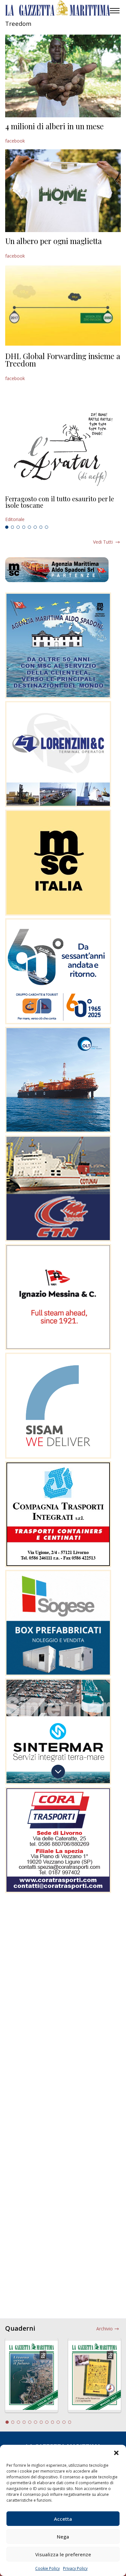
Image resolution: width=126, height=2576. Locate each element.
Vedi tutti (103, 542)
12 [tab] (70, 2422)
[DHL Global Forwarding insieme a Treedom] (63, 306)
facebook (15, 141)
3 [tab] (18, 527)
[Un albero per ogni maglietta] (63, 191)
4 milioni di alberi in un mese (54, 126)
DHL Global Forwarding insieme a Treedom (63, 360)
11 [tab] (64, 2422)
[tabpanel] (63, 509)
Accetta (63, 2519)
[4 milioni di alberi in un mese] (63, 76)
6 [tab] (35, 527)
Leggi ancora (63, 509)
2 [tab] (13, 527)
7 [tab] (41, 527)
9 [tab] (53, 2422)
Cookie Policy (47, 2568)
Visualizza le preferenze (63, 2554)
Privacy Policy (75, 2568)
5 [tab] (29, 527)
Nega (63, 2537)
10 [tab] (58, 2422)
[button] (116, 2453)
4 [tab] (24, 527)
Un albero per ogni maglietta (53, 241)
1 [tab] (7, 527)
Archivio (105, 2329)
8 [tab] (47, 527)
